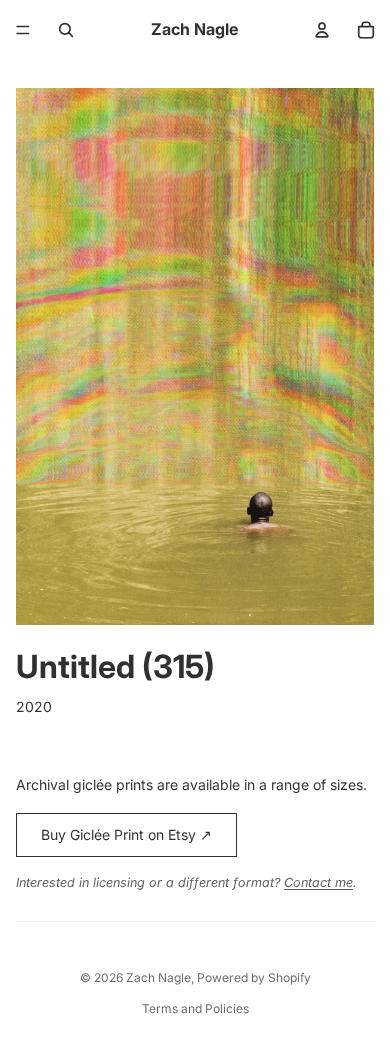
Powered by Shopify (254, 977)
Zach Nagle (158, 977)
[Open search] (66, 30)
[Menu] (23, 30)
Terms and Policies (195, 1008)
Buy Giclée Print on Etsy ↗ (126, 834)
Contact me (318, 882)
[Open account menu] (322, 30)
